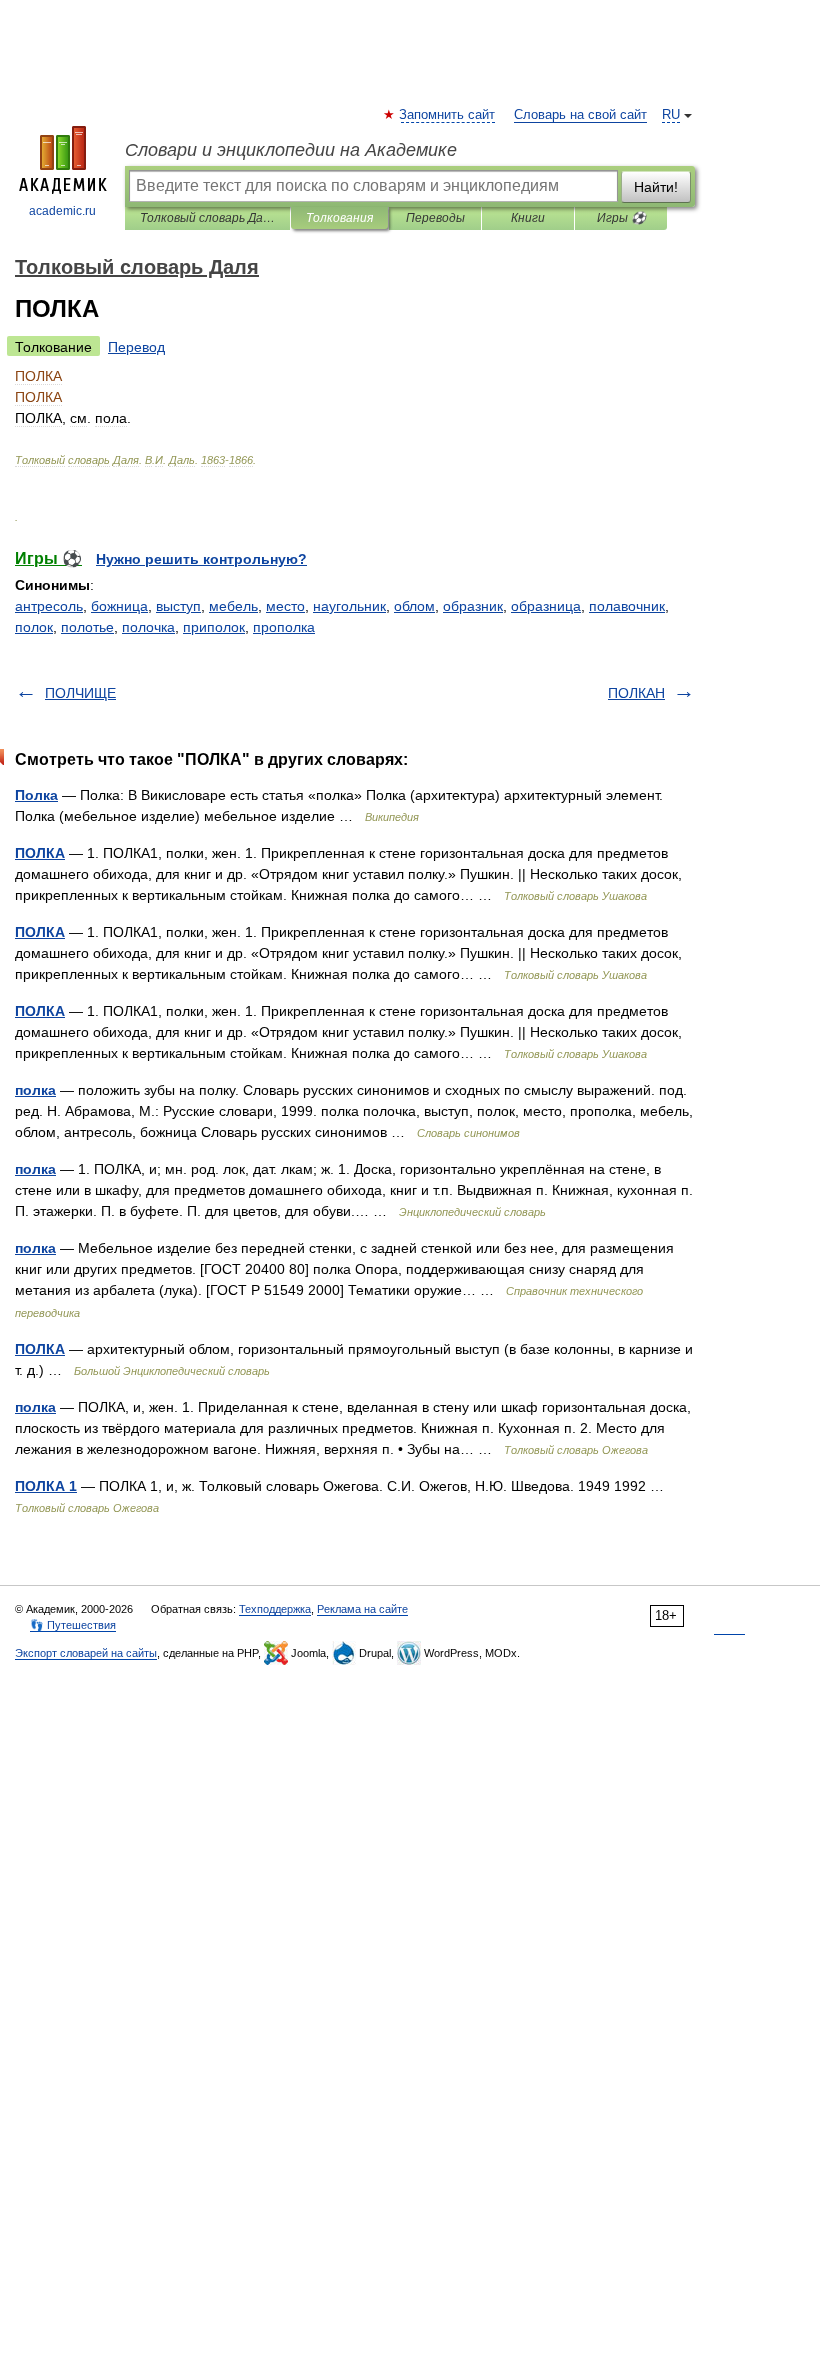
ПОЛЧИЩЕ (80, 693)
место (285, 606)
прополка (284, 627)
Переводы (435, 218)
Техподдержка (275, 1609)
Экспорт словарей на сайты (86, 1653)
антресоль (49, 606)
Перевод (136, 347)
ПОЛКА (40, 853)
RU (671, 115)
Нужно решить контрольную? (201, 559)
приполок (214, 627)
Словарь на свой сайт (580, 115)
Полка (36, 795)
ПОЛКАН (636, 693)
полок (34, 627)
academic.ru (62, 211)
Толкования (339, 218)
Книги (528, 218)
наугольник (349, 606)
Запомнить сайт (448, 115)
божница (119, 606)
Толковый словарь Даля (207, 218)
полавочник (627, 606)
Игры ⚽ (621, 218)
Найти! (656, 187)
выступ (178, 606)
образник (473, 606)
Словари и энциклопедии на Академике (291, 150)
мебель (233, 606)
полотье (87, 627)
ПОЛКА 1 (46, 1486)
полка (35, 1090)
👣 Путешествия (73, 1625)
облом (414, 606)
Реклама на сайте (362, 1609)
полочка (148, 627)
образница (546, 606)
